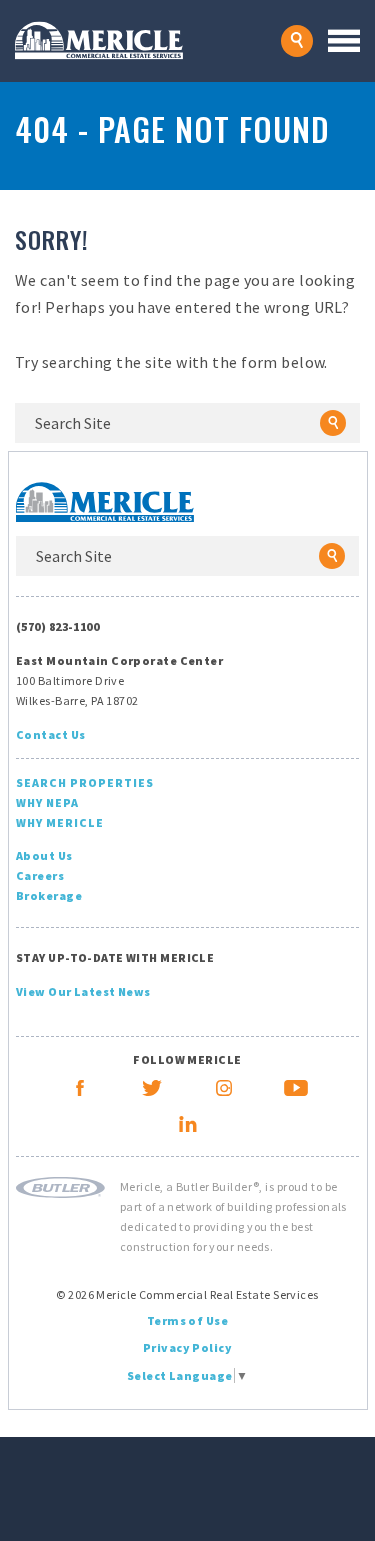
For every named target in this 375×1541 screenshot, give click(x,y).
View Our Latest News (83, 991)
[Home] (148, 40)
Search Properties (85, 782)
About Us (44, 855)
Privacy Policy (187, 1347)
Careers (40, 875)
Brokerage (49, 895)
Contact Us (50, 734)
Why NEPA (47, 802)
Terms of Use (187, 1320)
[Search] (333, 423)
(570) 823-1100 (57, 626)
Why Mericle (60, 822)
